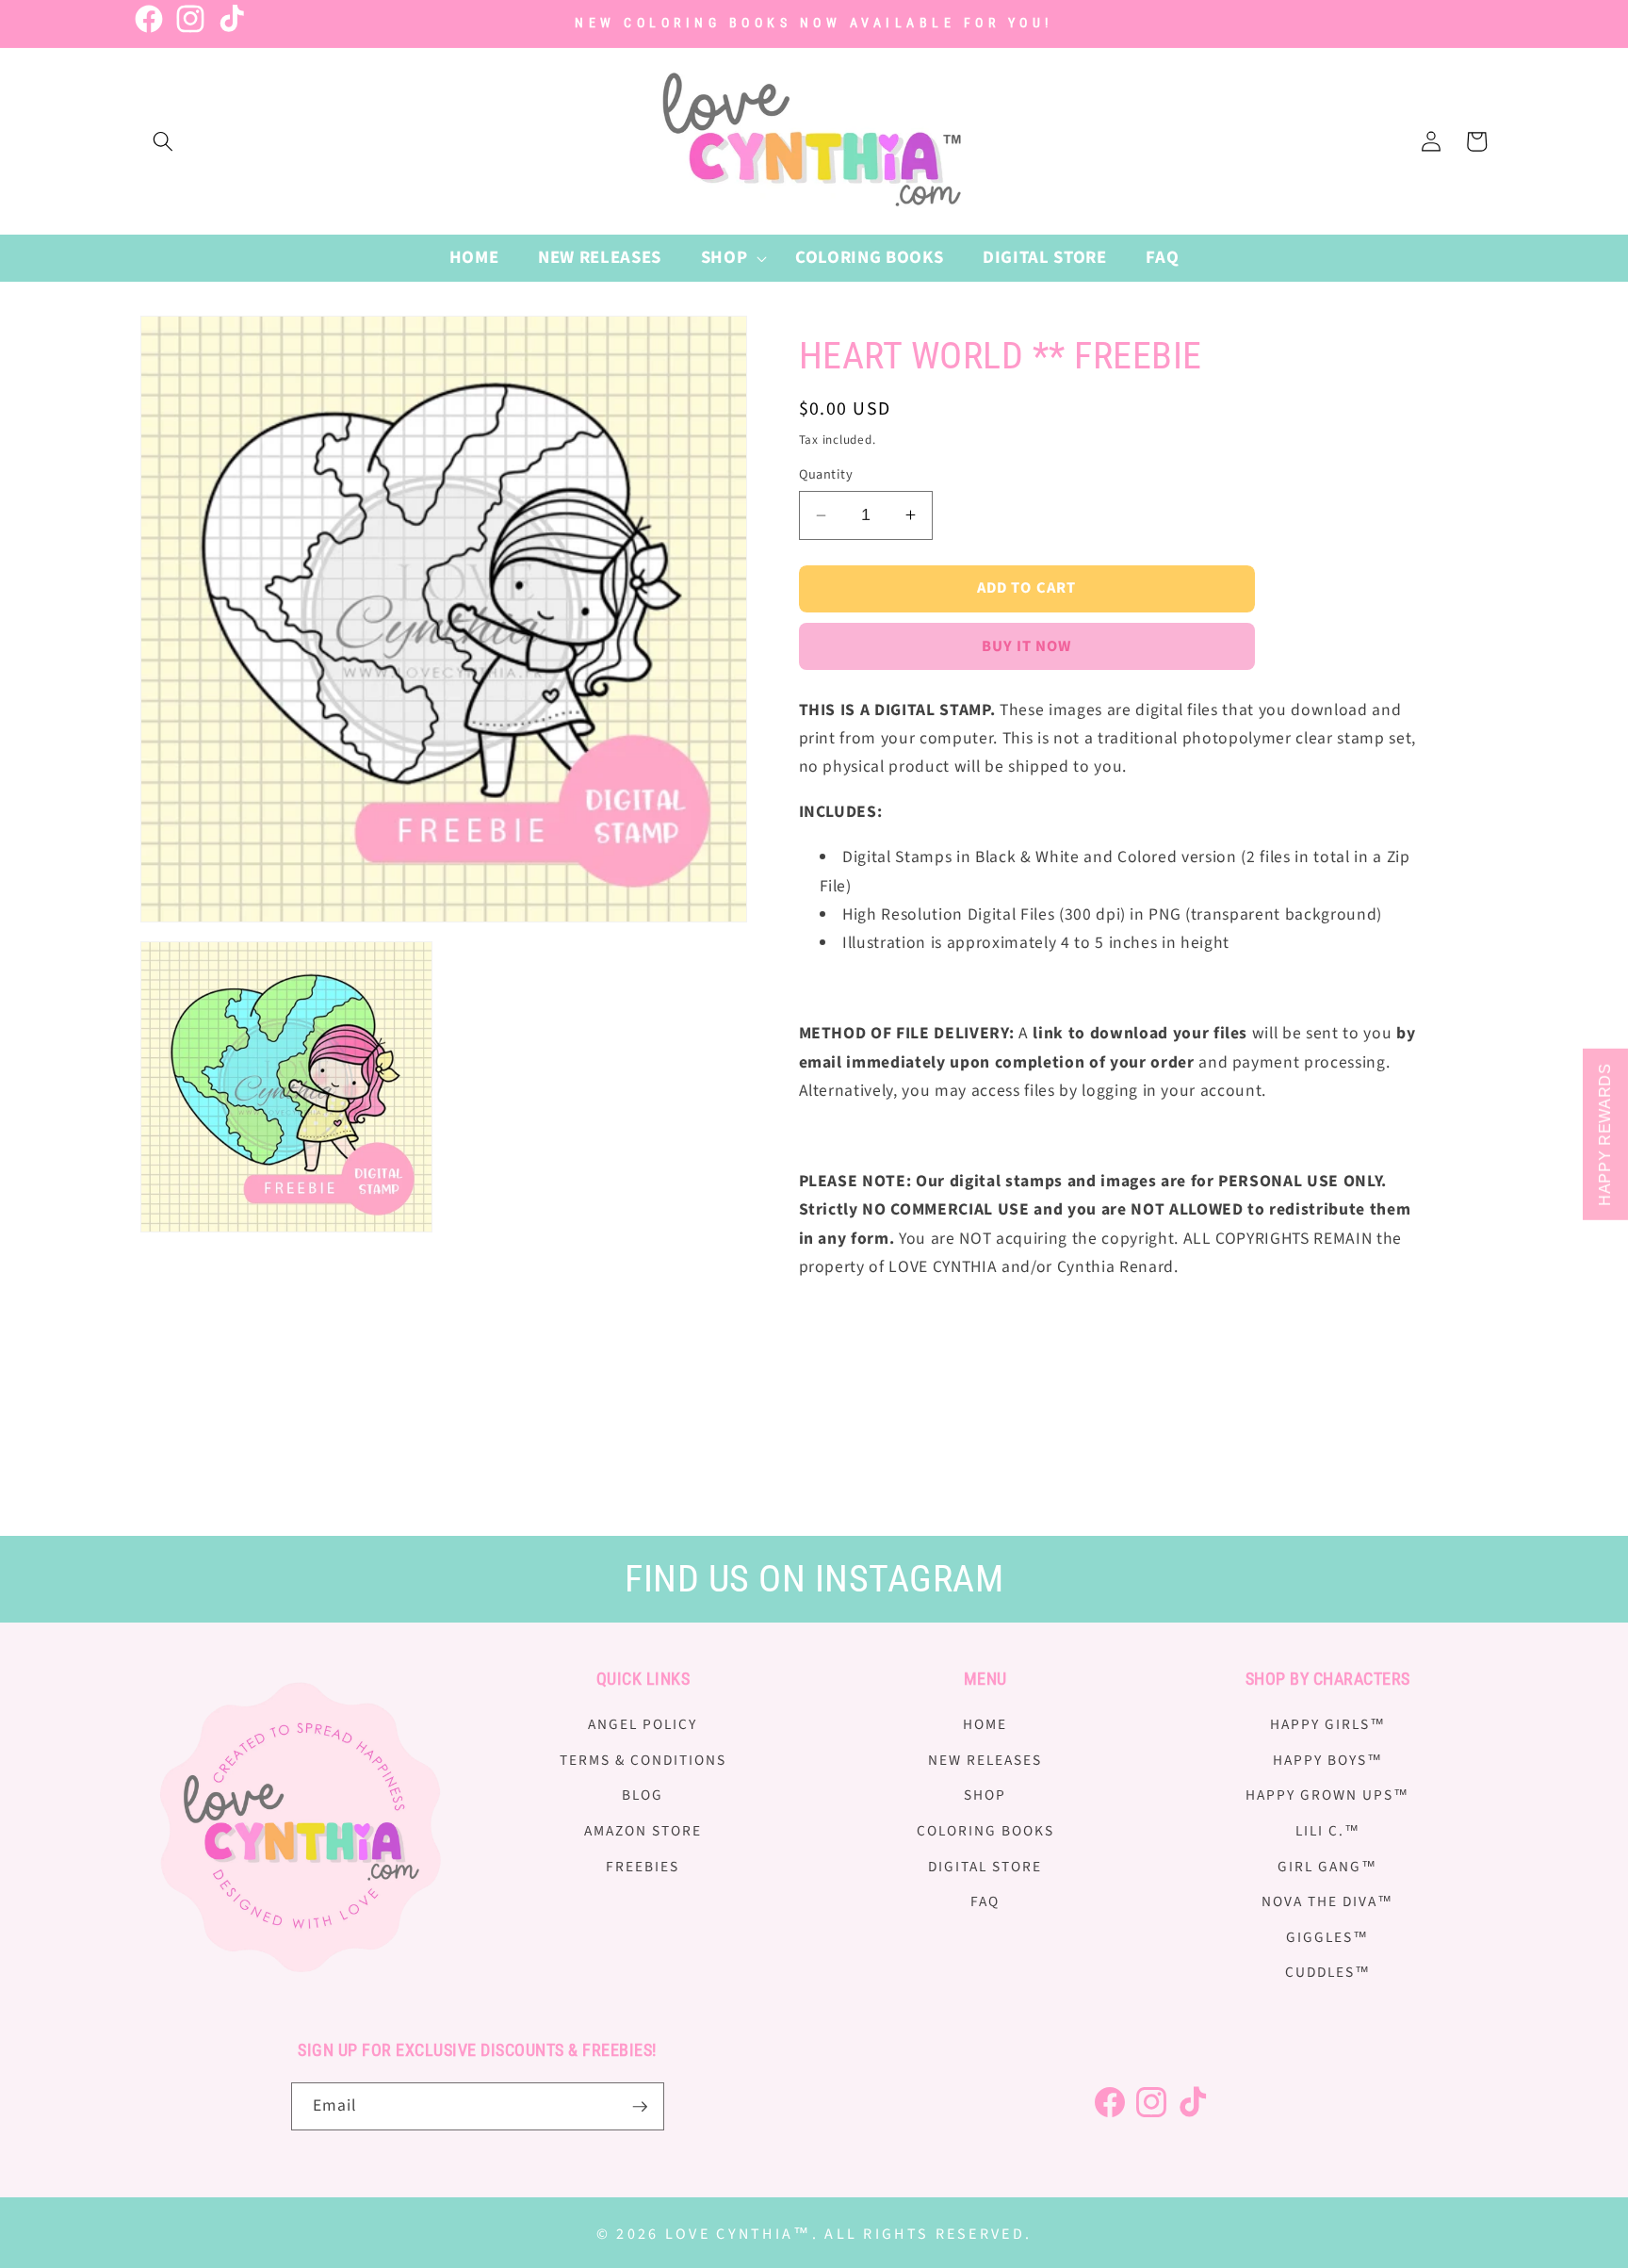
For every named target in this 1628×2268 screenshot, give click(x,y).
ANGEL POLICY (643, 1724)
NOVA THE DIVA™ (1327, 1901)
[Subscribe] (640, 2107)
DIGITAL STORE (985, 1867)
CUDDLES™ (1328, 1973)
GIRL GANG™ (1327, 1867)
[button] (163, 141)
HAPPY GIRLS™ (1328, 1724)
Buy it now (1027, 646)
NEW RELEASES (985, 1760)
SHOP (985, 1796)
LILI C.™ (1328, 1831)
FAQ (985, 1901)
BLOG (643, 1796)
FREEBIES (643, 1867)
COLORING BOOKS (985, 1831)
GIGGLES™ (1327, 1937)
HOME (985, 1724)
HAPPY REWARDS (1605, 1134)
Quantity (826, 475)
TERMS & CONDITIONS (643, 1760)
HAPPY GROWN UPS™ (1327, 1796)
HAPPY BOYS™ (1328, 1760)
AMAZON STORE (643, 1831)
